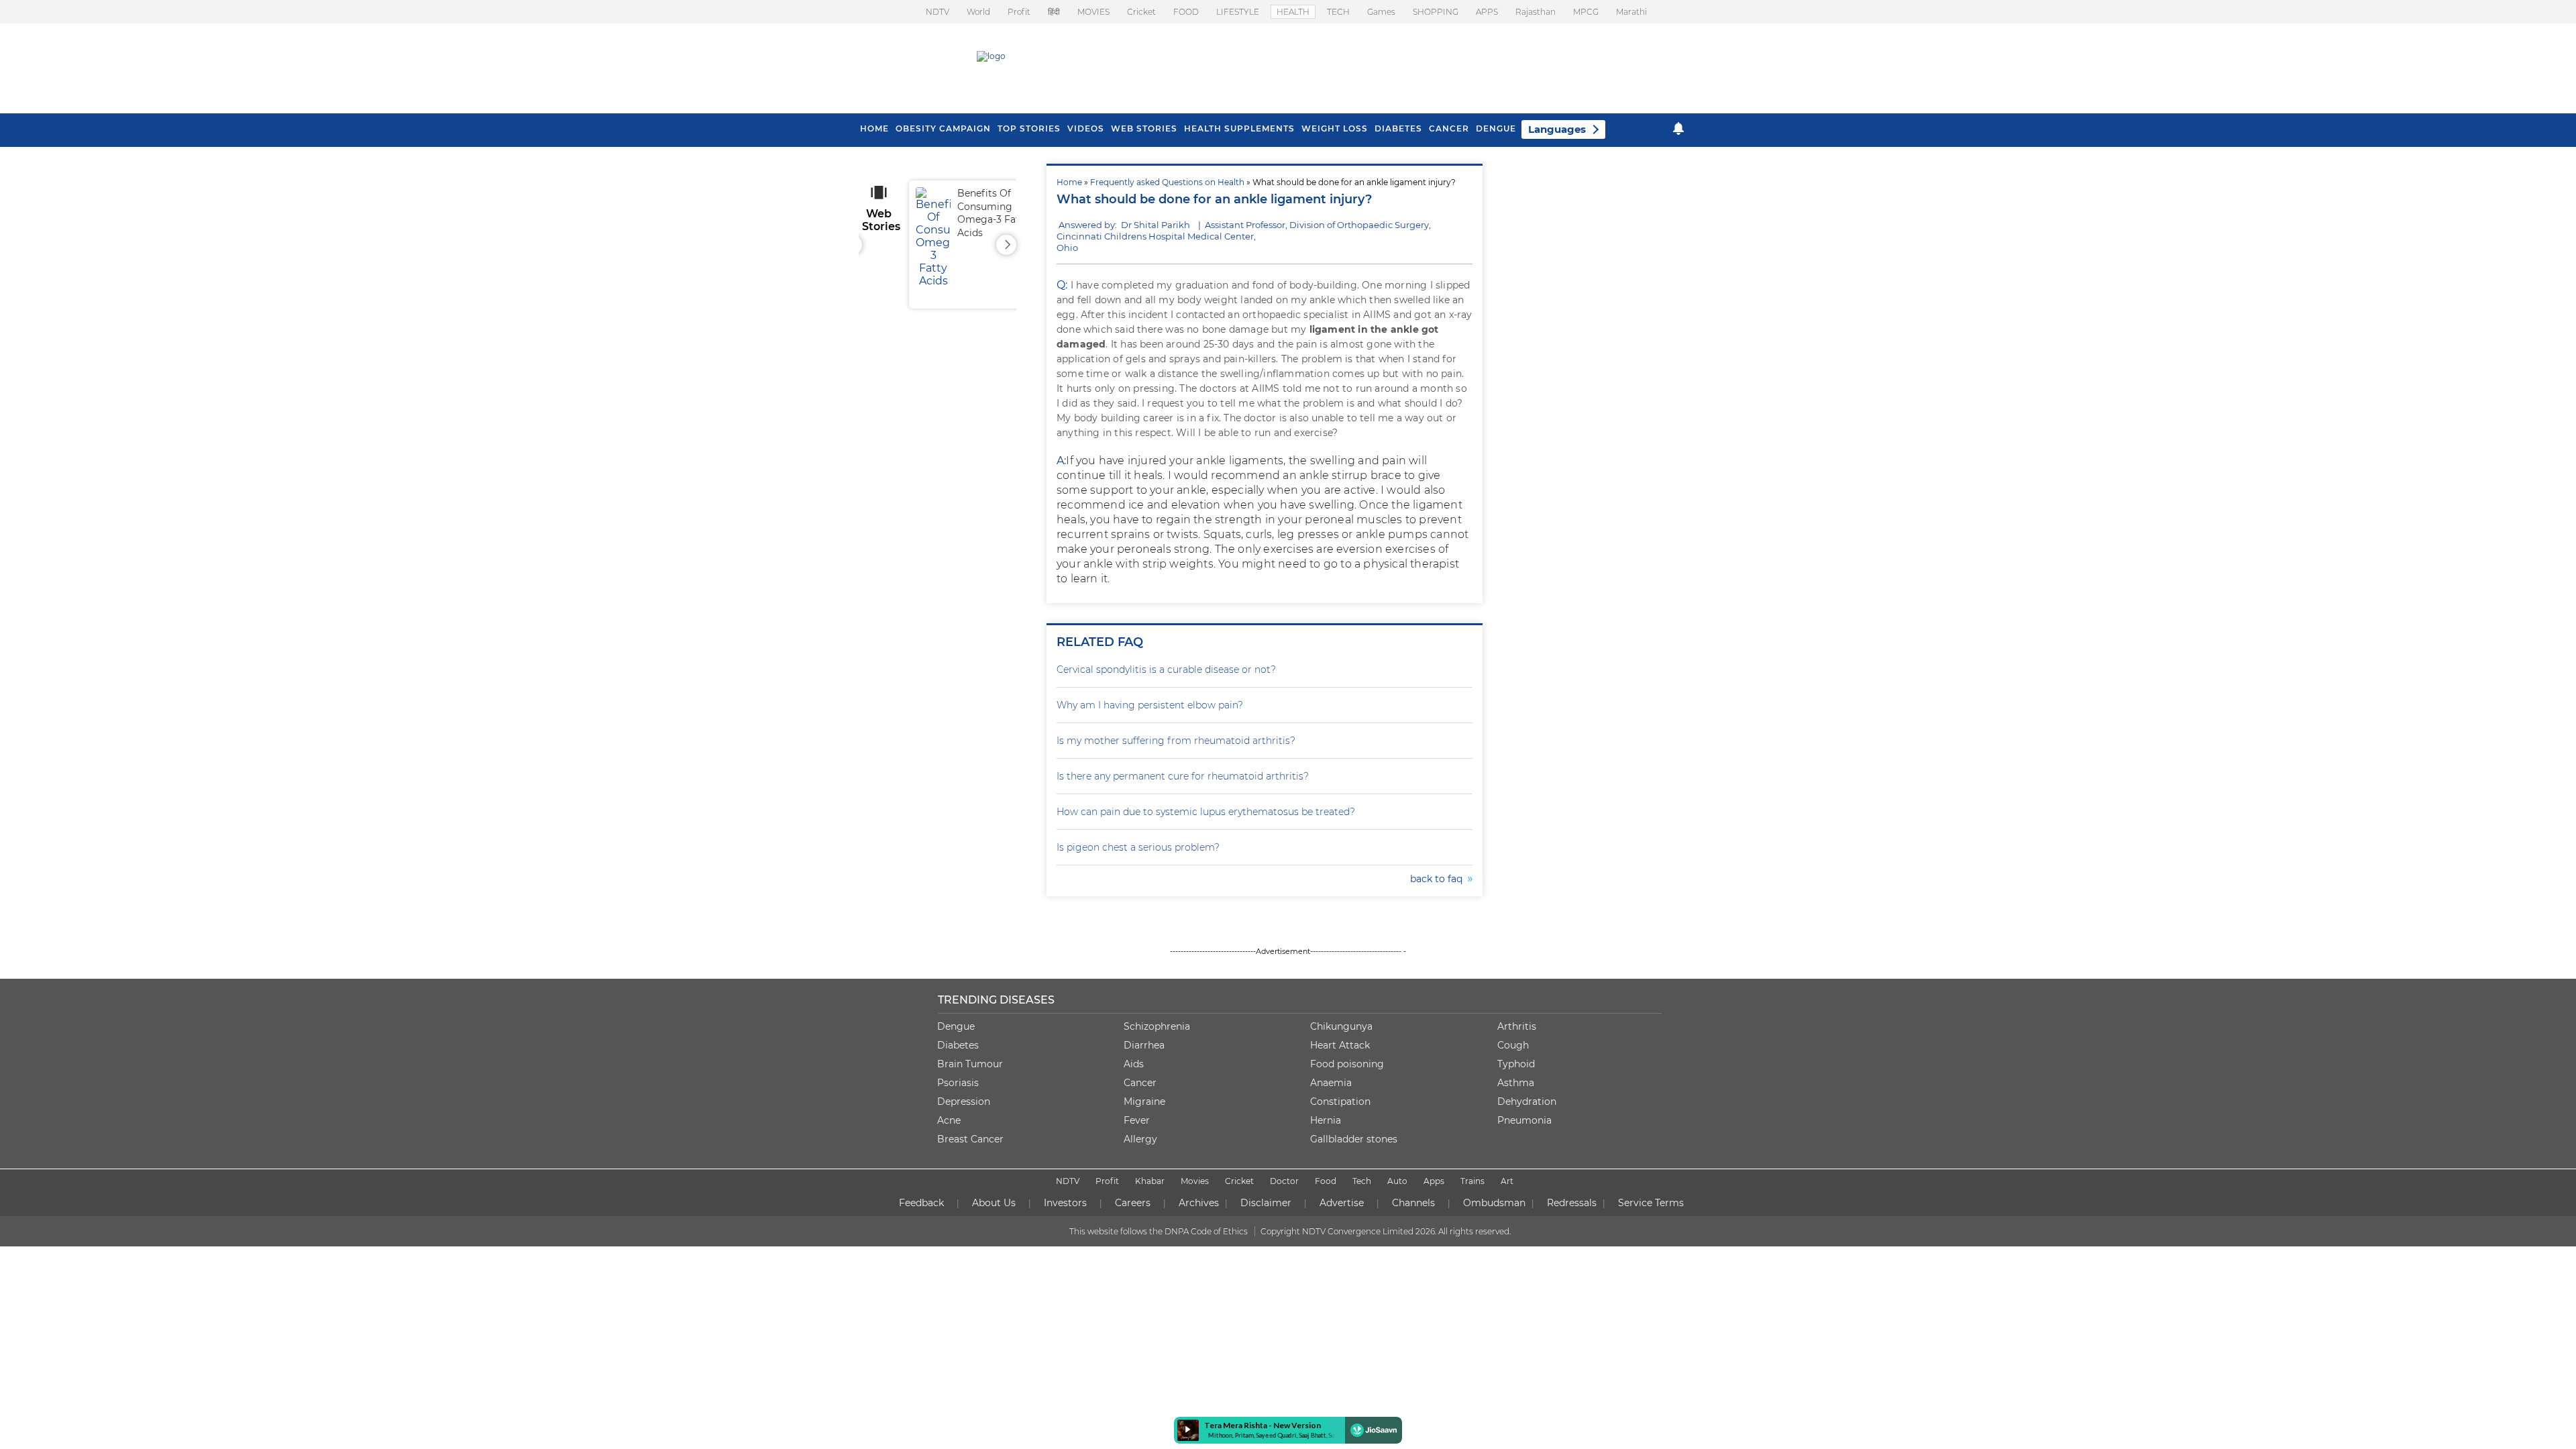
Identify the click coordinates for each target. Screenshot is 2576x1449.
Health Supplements (1239, 128)
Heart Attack (1340, 1045)
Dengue (1496, 128)
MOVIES (1093, 12)
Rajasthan (1536, 12)
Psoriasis (958, 1083)
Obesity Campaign (943, 128)
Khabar (1150, 1181)
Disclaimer (1266, 1203)
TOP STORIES (1029, 128)
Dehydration (1527, 1102)
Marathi (1631, 12)
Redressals (1572, 1203)
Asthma (1516, 1083)
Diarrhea (1144, 1045)
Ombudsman (1494, 1203)
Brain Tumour (970, 1064)
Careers (1133, 1203)
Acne (949, 1120)
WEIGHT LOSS (1335, 128)
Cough (1513, 1045)
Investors (1065, 1203)
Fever (1137, 1120)
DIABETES (1398, 128)
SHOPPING (1436, 12)
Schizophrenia (1157, 1026)
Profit (1019, 12)
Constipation (1340, 1102)
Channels (1413, 1203)
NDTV (937, 12)
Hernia (1326, 1120)
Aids (1134, 1064)
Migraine (1144, 1102)
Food (1326, 1181)
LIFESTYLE (1238, 12)
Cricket (1141, 12)
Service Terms (1651, 1203)
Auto (1397, 1181)
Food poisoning (1347, 1064)
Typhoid (1516, 1064)
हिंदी (1054, 12)
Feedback (921, 1203)
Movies (1195, 1181)
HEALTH (1293, 12)
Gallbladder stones (1354, 1139)
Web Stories (1144, 128)
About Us (994, 1203)
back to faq (1439, 879)
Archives (1199, 1203)
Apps (1434, 1181)
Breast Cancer (970, 1139)
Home (1069, 182)
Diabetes (958, 1045)
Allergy (1140, 1139)
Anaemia (1331, 1083)
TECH (1338, 12)
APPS (1487, 12)
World (978, 12)
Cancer (1449, 128)
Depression (964, 1102)
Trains (1472, 1181)
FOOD (1186, 12)
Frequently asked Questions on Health (1167, 182)
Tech (1362, 1181)
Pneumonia (1524, 1120)
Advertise (1342, 1203)
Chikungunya (1341, 1026)
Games (1381, 12)
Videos (1086, 128)
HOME (874, 128)
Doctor (1284, 1181)
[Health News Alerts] (1678, 128)
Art (1507, 1181)
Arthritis (1517, 1026)
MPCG (1586, 12)
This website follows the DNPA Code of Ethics (1159, 1231)
